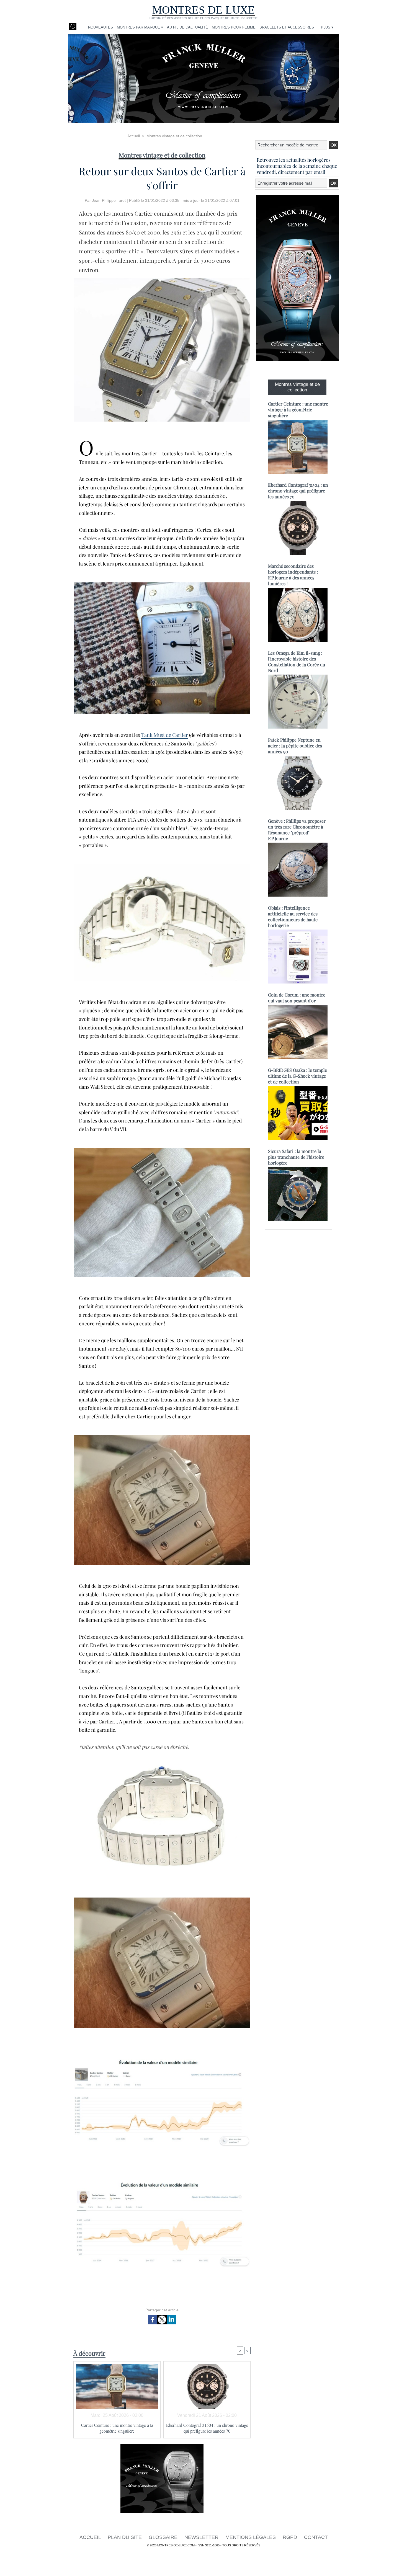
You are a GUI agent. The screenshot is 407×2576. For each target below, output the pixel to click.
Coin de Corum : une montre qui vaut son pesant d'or (297, 998)
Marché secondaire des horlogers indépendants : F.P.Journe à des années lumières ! (293, 575)
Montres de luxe (204, 10)
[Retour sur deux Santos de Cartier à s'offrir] (162, 280)
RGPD (291, 2537)
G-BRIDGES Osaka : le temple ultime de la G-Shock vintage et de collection (297, 1076)
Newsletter (202, 2537)
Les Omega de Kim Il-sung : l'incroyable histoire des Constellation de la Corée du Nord (297, 662)
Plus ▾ (327, 27)
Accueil (134, 136)
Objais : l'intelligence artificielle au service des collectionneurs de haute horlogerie (293, 917)
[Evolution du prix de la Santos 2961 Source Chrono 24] (162, 2060)
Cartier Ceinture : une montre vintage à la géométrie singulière (117, 2428)
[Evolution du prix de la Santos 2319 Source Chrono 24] (162, 2182)
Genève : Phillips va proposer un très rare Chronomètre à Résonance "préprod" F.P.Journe (297, 830)
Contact (316, 2537)
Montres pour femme (234, 27)
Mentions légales (251, 2537)
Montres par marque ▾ (140, 27)
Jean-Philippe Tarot (109, 200)
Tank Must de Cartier (165, 735)
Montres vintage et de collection (174, 136)
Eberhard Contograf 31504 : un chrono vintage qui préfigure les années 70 (207, 2428)
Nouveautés (101, 27)
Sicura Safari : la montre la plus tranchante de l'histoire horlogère (296, 1157)
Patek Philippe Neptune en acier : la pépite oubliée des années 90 (295, 746)
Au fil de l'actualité (187, 27)
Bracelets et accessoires (287, 27)
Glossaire (164, 2537)
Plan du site (125, 2537)
